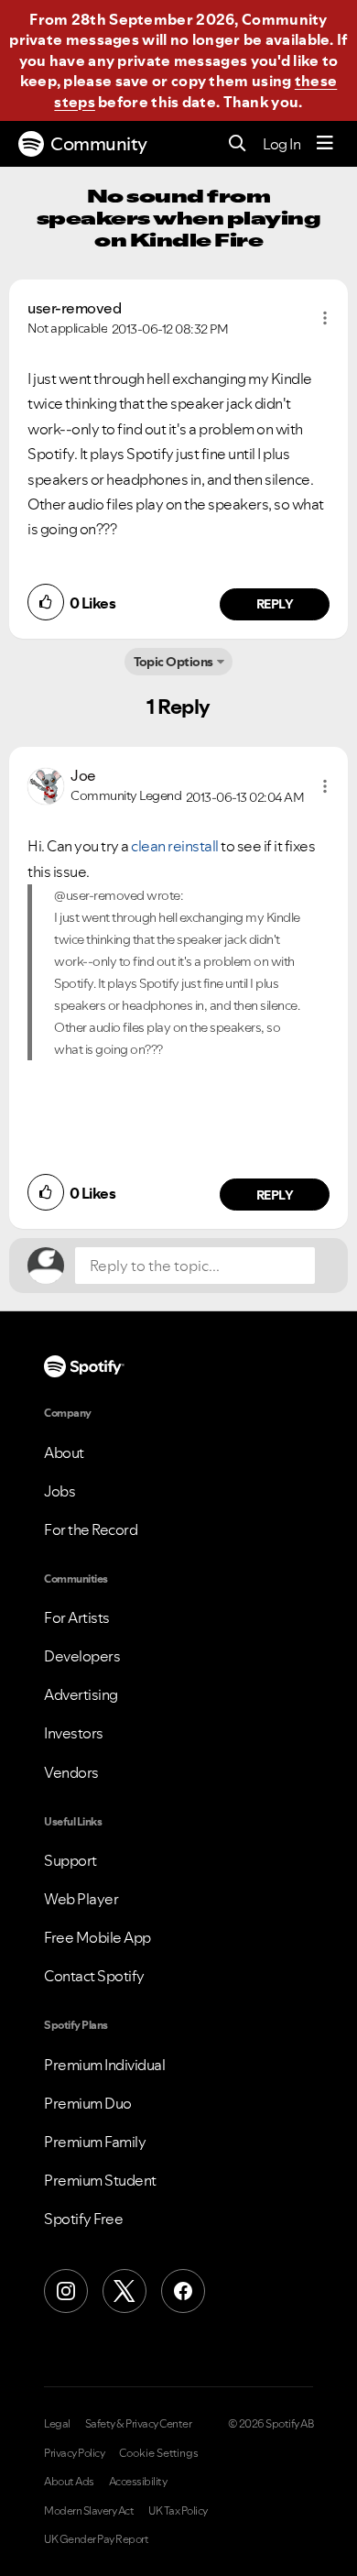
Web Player (81, 1899)
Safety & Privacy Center (139, 2424)
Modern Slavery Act (89, 2511)
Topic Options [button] (173, 662)
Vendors (71, 1772)
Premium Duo (88, 2103)
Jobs (59, 1491)
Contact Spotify (94, 1976)
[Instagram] (66, 2291)
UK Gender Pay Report (96, 2539)
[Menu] (325, 144)
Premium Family (95, 2142)
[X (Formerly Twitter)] (124, 2291)
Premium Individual (104, 2065)
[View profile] (46, 784)
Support (70, 1860)
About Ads (69, 2482)
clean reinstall (175, 846)
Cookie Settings (159, 2453)
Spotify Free (83, 2219)
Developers (82, 1656)
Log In (281, 144)
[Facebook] (183, 2291)
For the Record (91, 1529)
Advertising (81, 1694)
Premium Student (100, 2180)
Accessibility (138, 2482)
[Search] (238, 144)
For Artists (77, 1617)
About (64, 1452)
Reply (275, 604)
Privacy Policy (74, 2453)
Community (99, 144)
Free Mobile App (97, 1937)
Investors (74, 1733)
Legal (57, 2424)
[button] (325, 318)
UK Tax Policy (178, 2511)
